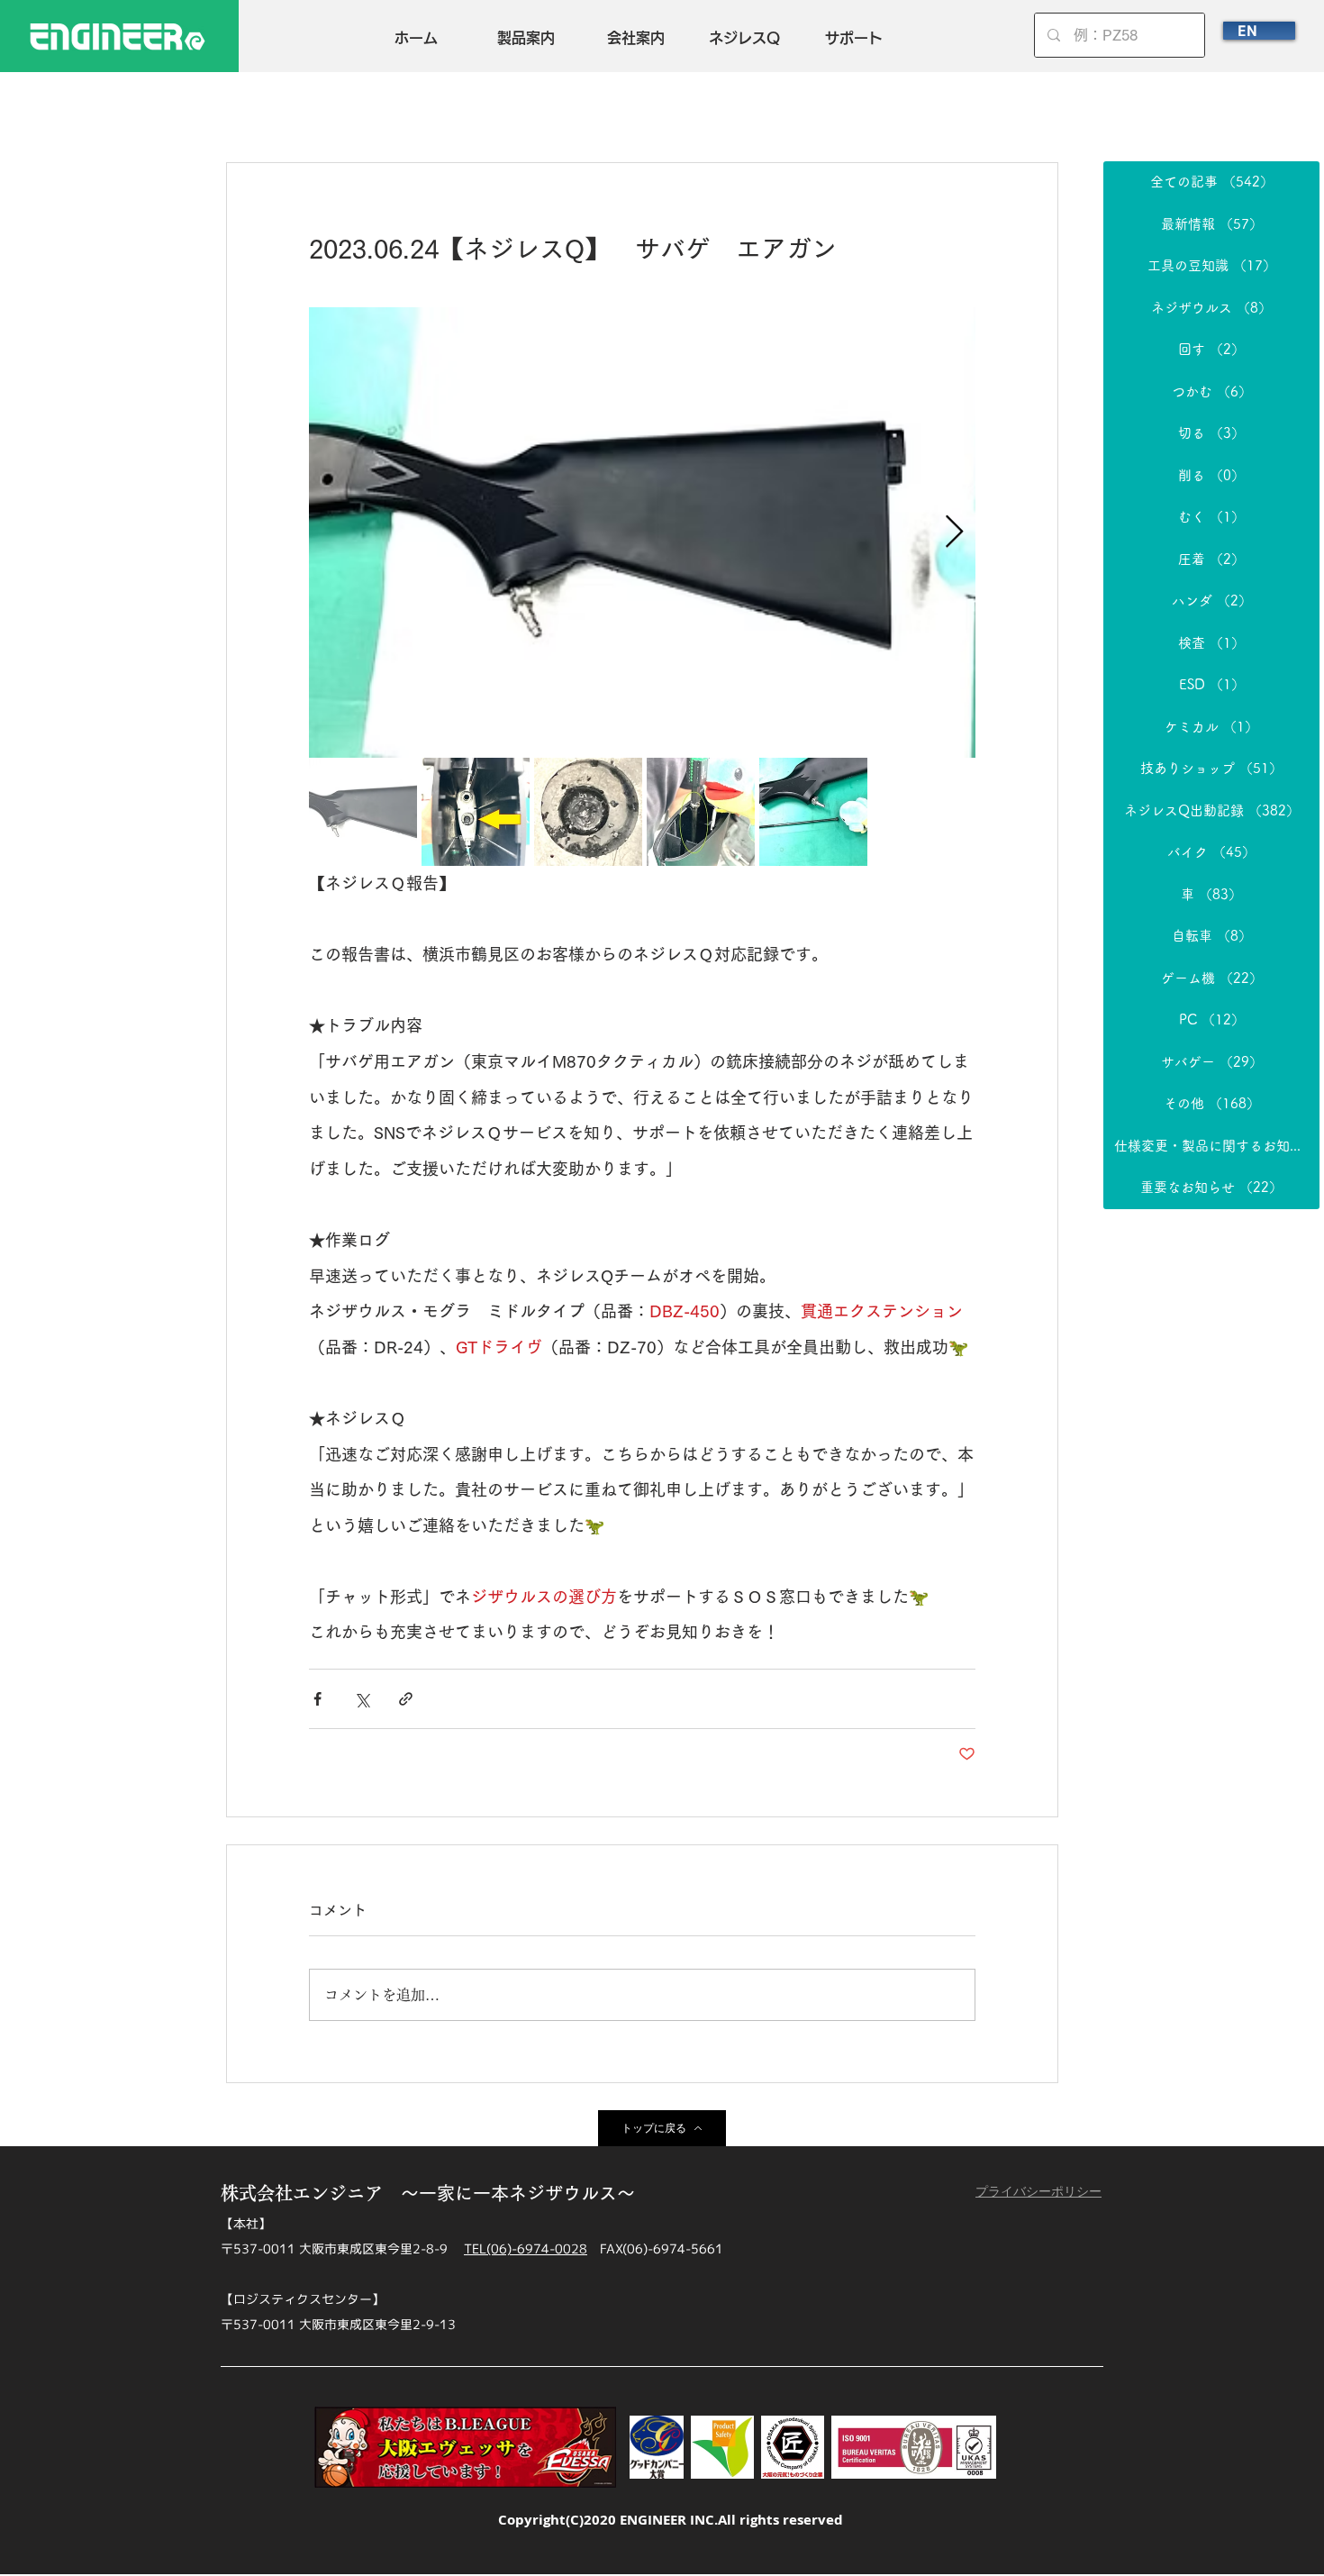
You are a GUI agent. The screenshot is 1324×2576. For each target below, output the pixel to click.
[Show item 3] (588, 812)
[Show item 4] (701, 812)
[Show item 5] (813, 812)
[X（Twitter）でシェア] (362, 1699)
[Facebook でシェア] (317, 1699)
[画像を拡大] (642, 532)
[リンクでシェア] (406, 1699)
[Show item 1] (363, 812)
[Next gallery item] (954, 533)
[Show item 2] (476, 812)
